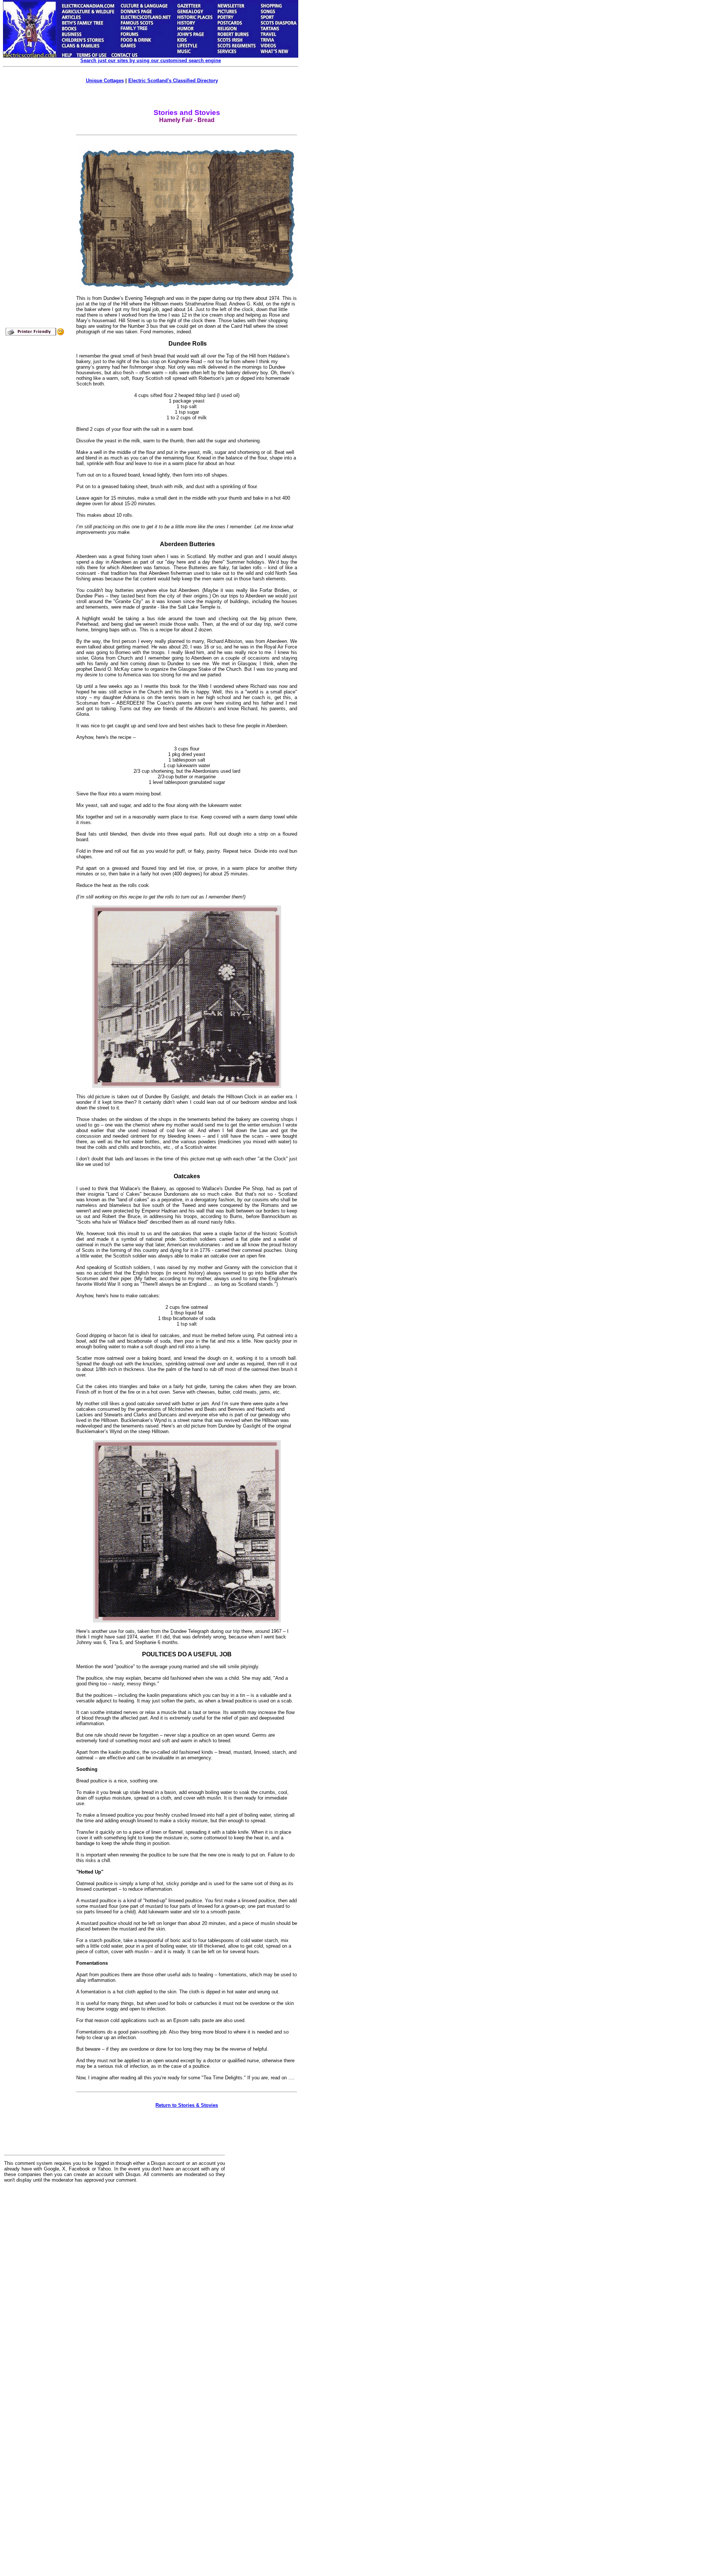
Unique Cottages (105, 81)
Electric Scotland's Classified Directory (173, 81)
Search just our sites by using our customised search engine (151, 60)
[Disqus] (115, 2281)
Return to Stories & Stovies (187, 2105)
